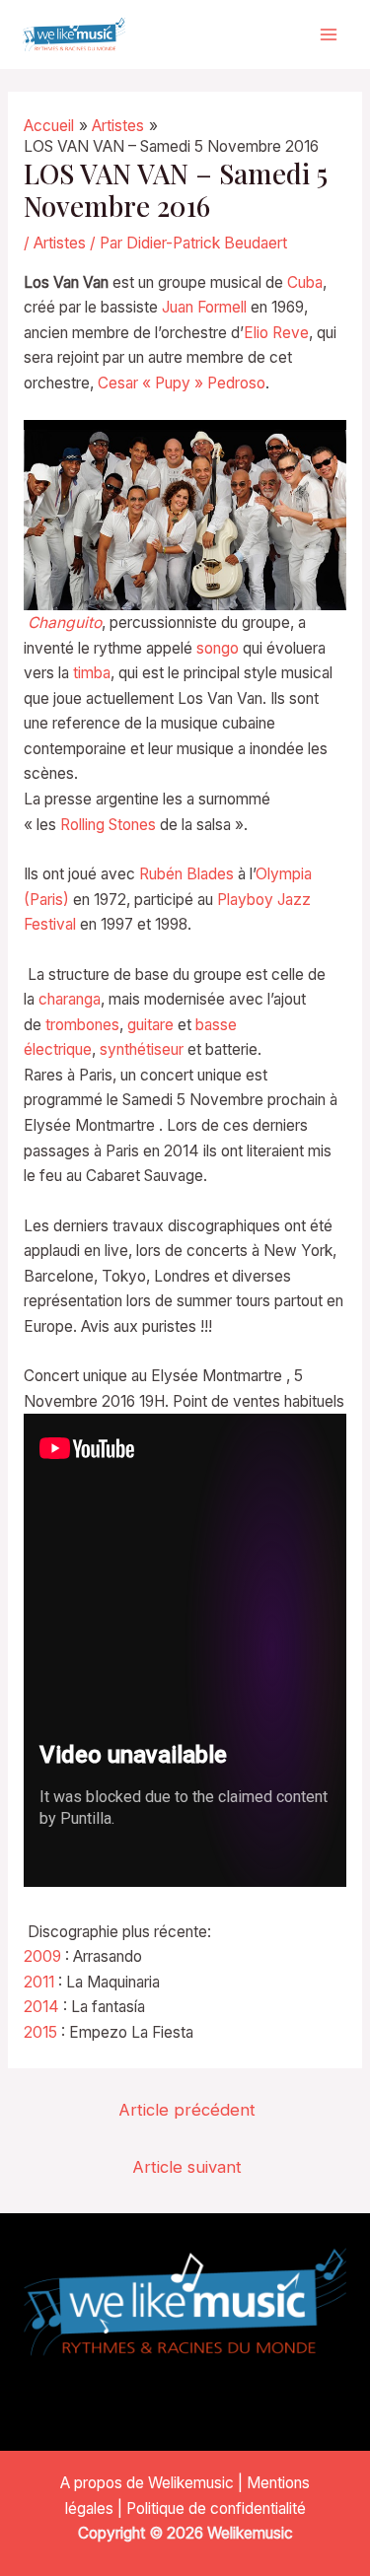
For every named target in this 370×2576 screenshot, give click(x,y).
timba (92, 673)
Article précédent (187, 2110)
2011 (39, 1982)
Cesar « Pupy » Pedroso (182, 383)
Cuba (305, 282)
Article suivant (187, 2167)
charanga (70, 999)
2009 (42, 1956)
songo (218, 648)
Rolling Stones (108, 825)
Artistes (60, 243)
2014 (41, 2007)
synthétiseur (142, 1049)
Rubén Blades (186, 874)
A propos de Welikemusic (147, 2483)
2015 (40, 2032)
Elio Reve (276, 333)
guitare (150, 1025)
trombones (82, 1025)
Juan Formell (204, 307)
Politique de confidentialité (216, 2508)
